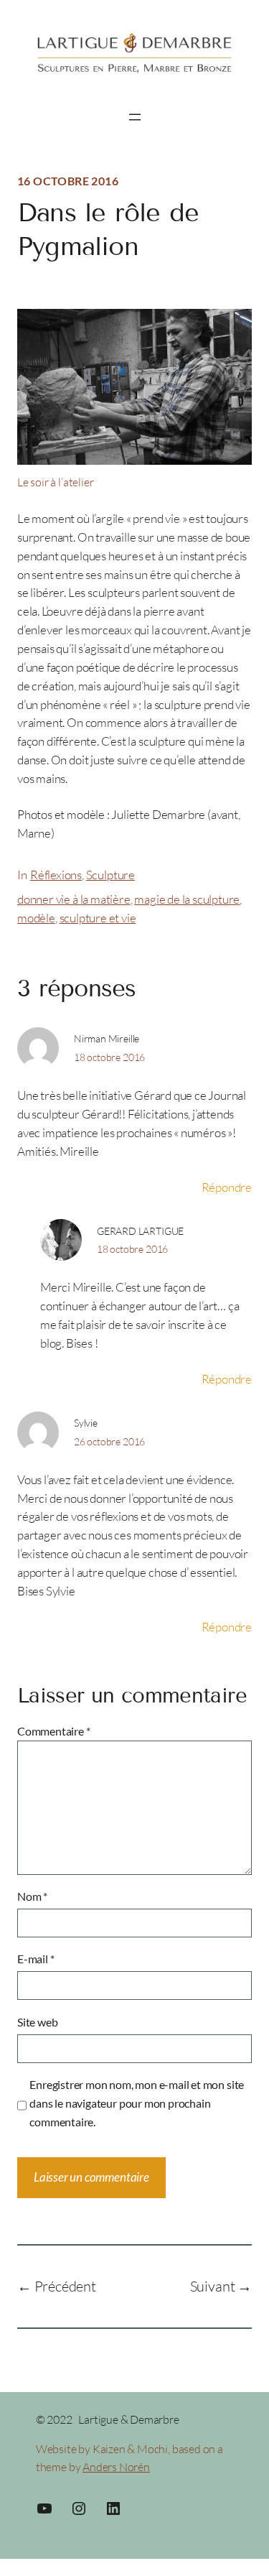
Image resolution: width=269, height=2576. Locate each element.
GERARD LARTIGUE (140, 1231)
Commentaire (54, 1731)
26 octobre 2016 (109, 1441)
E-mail (36, 1959)
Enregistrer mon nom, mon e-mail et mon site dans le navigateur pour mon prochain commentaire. (137, 2103)
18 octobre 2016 (109, 1057)
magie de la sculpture (187, 899)
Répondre (227, 1187)
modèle (36, 918)
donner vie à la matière (74, 899)
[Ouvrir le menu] (135, 117)
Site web (37, 2022)
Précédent (65, 2286)
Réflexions (56, 875)
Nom (32, 1896)
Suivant (213, 2286)
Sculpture (110, 875)
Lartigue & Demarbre (128, 2419)
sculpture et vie (98, 918)
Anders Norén (116, 2467)
